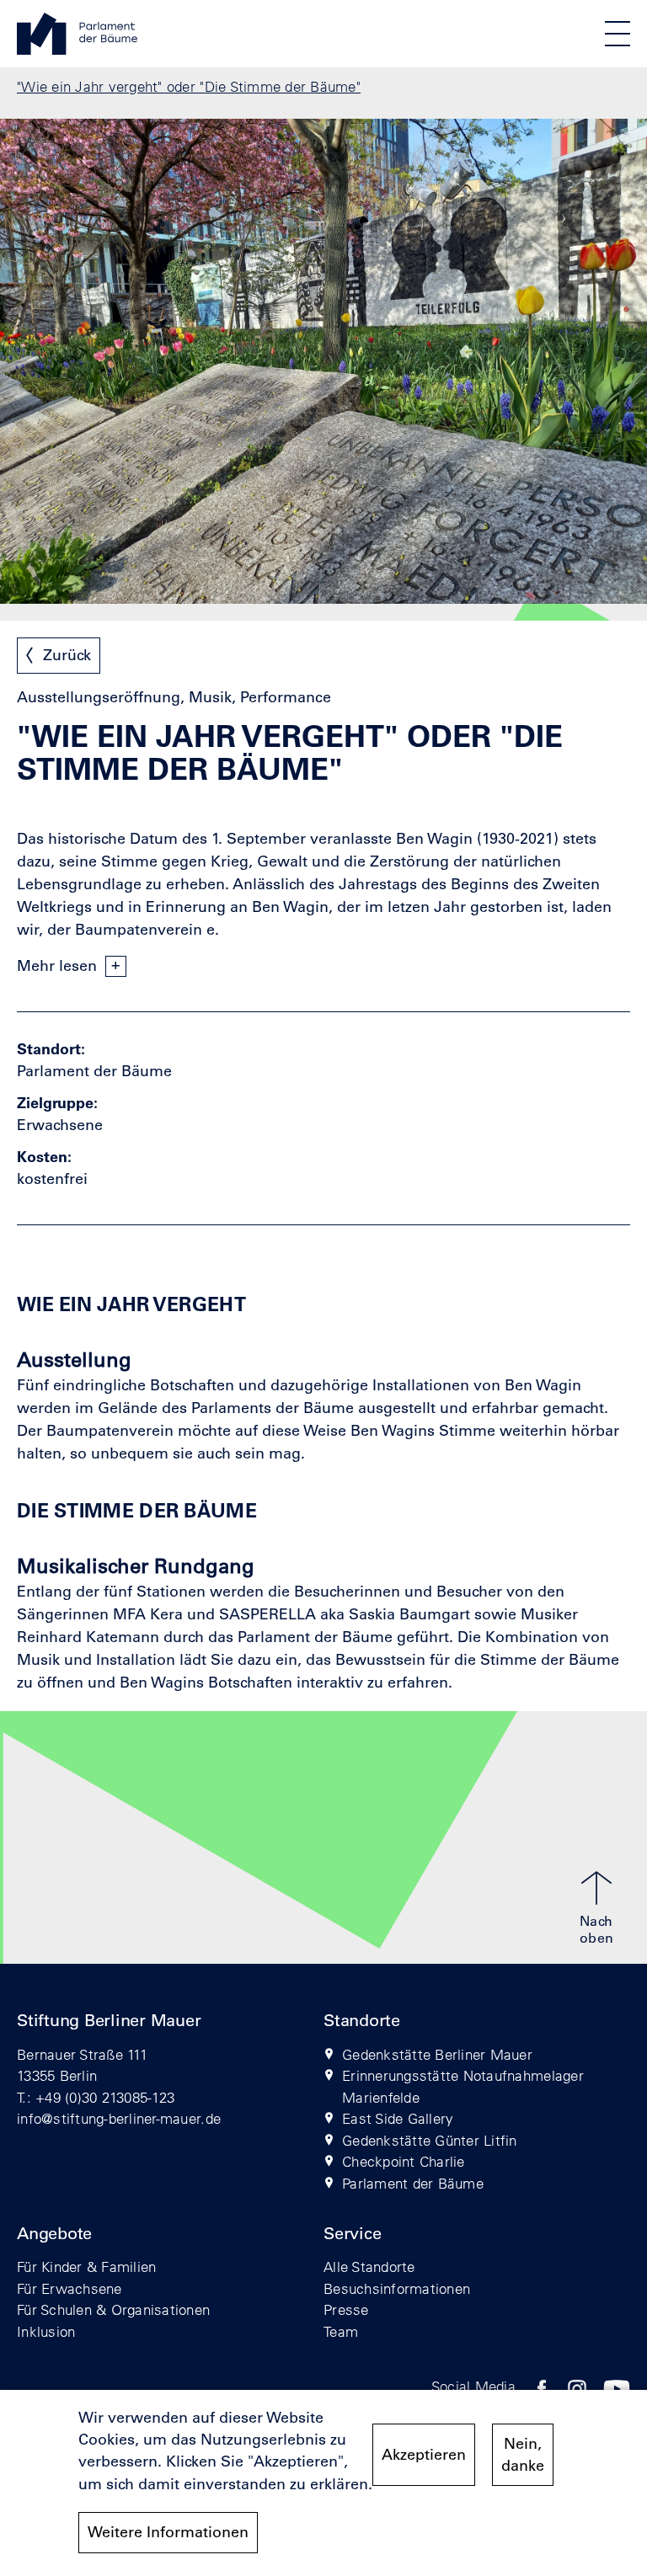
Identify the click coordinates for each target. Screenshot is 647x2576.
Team (341, 2331)
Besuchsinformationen (397, 2288)
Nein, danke (523, 2455)
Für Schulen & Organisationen (113, 2309)
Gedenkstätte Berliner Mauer (437, 2054)
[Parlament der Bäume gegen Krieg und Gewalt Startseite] (77, 50)
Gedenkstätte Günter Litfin (430, 2140)
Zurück (67, 655)
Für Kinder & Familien (86, 2267)
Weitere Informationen (168, 2532)
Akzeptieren (424, 2455)
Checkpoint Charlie (404, 2161)
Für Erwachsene (70, 2288)
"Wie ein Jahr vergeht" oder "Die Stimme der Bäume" (189, 86)
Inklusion (46, 2331)
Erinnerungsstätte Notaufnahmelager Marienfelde (463, 2086)
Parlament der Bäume (413, 2183)
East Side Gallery (398, 2118)
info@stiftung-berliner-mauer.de (119, 2118)
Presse (346, 2309)
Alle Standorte (369, 2267)
